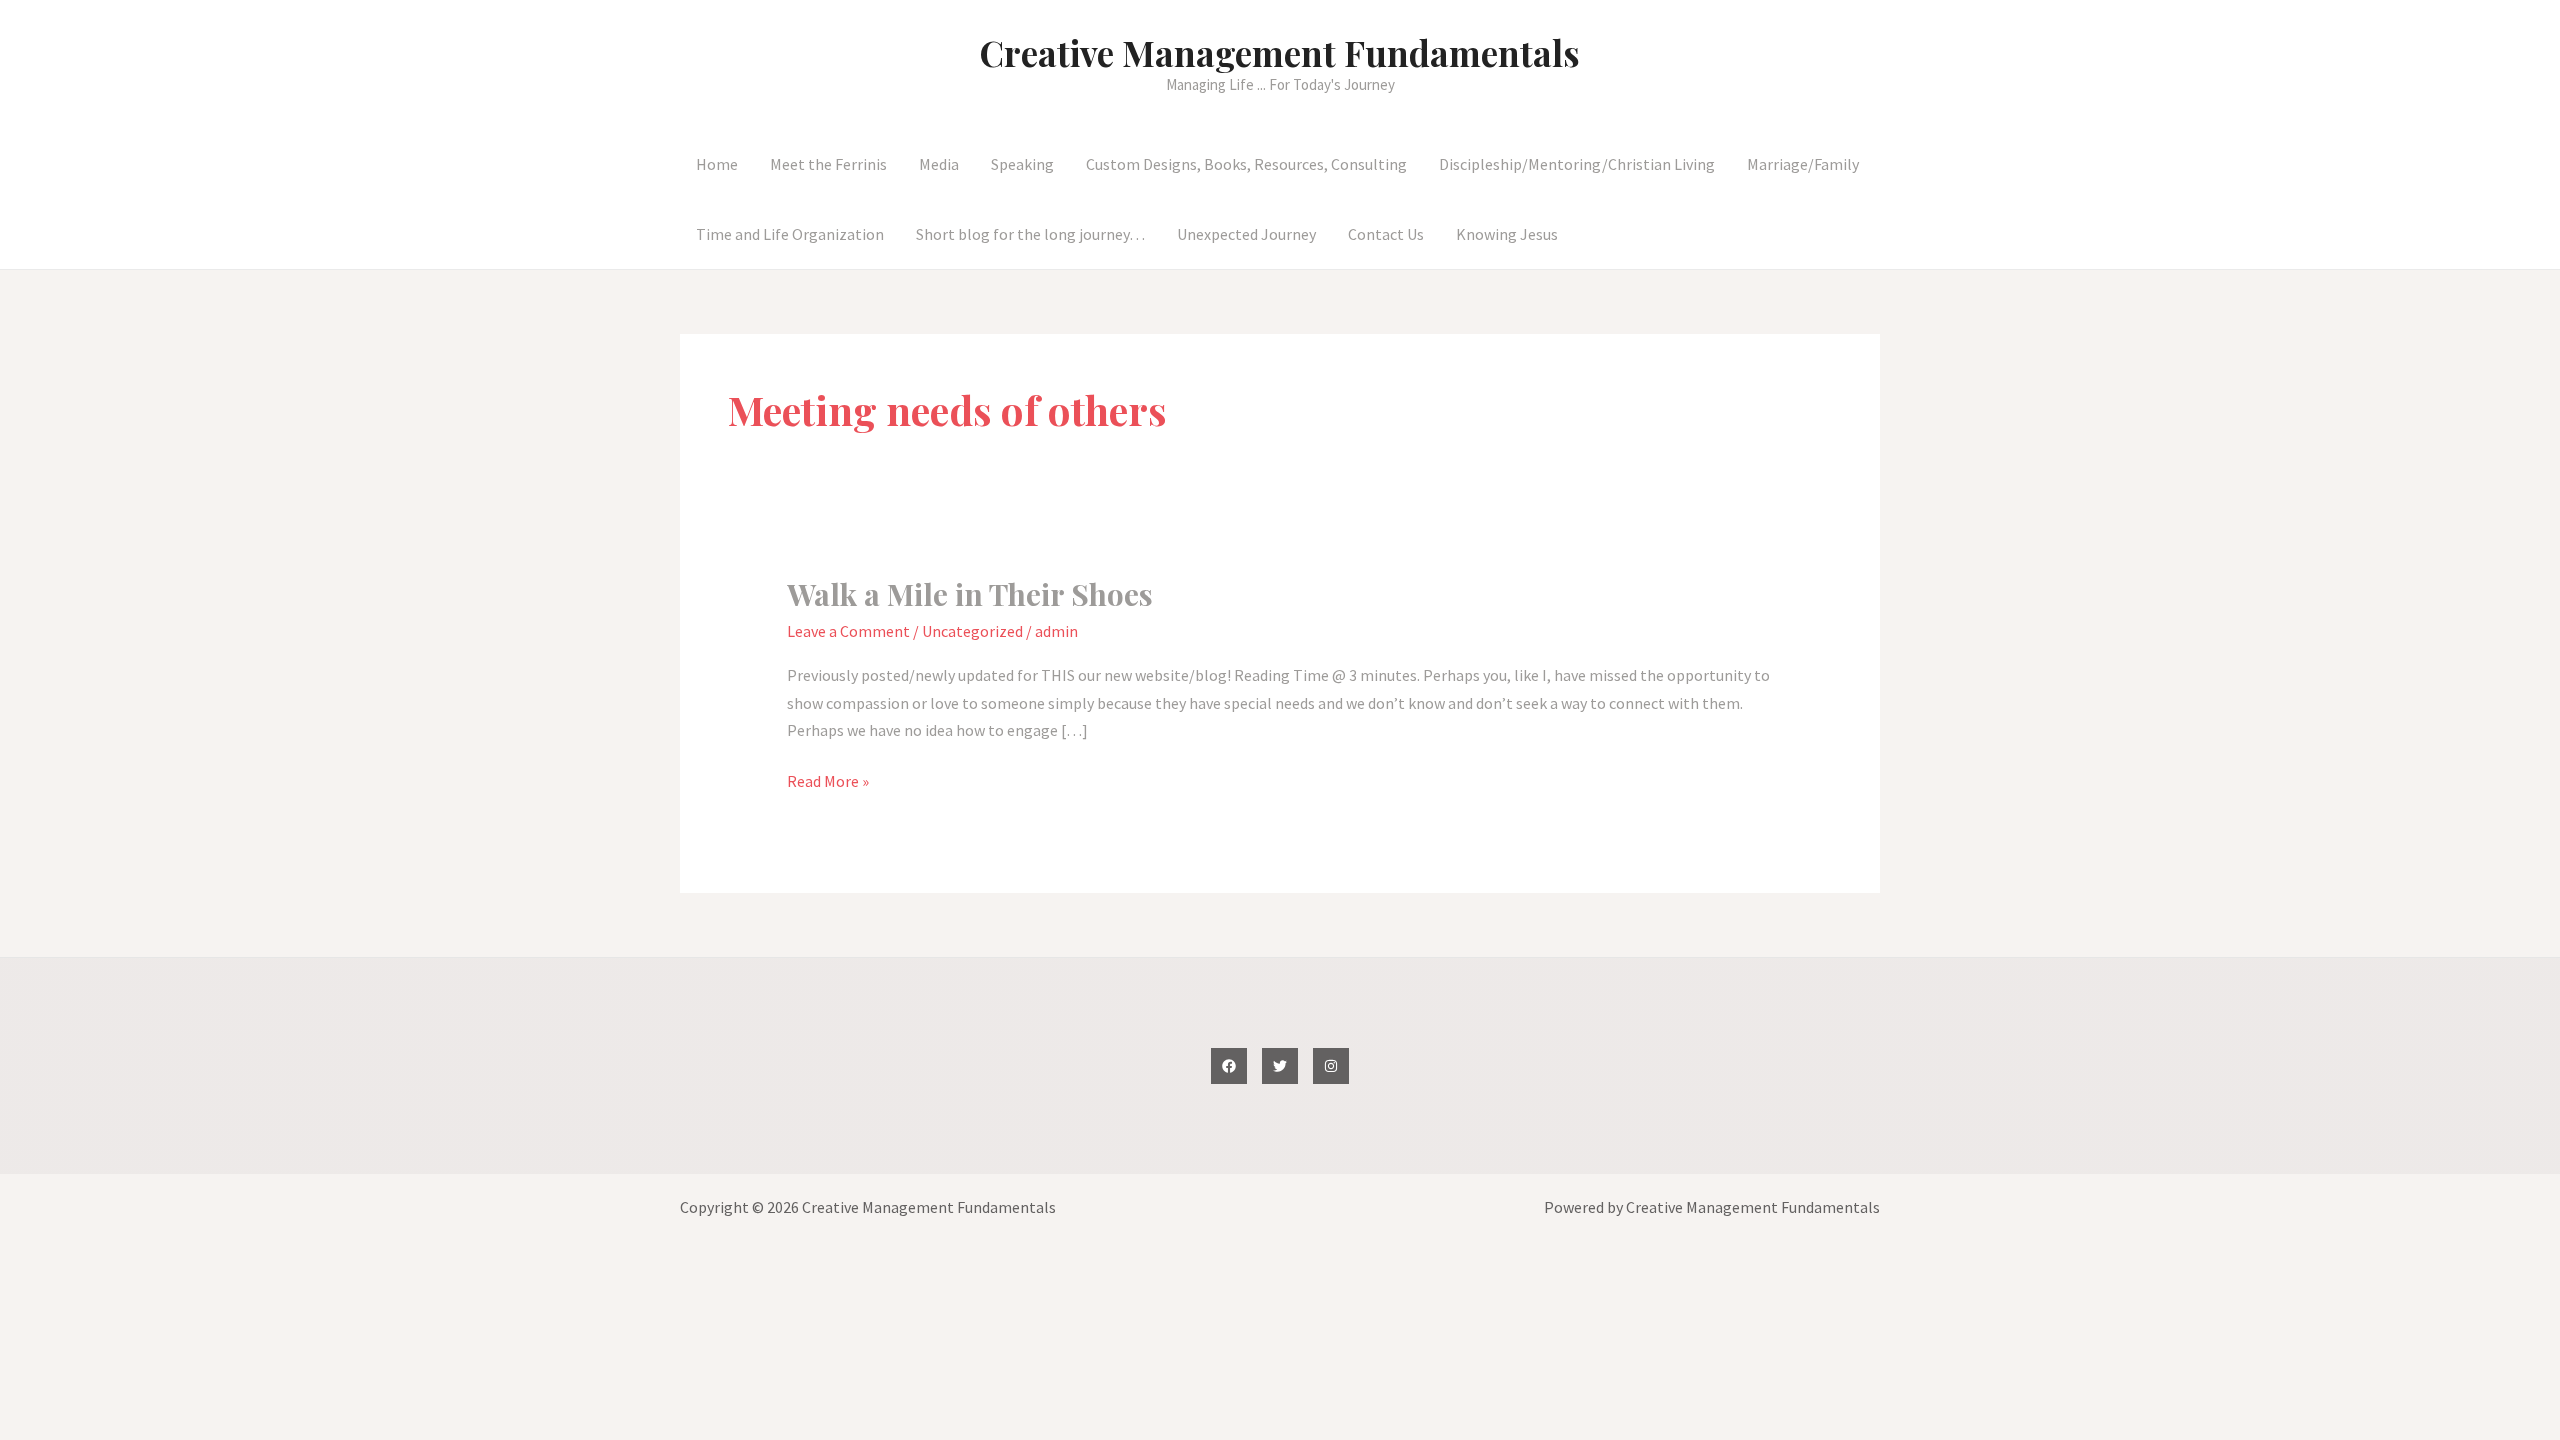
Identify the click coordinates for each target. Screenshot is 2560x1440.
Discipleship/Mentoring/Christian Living (1577, 164)
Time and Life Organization (790, 234)
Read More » (828, 782)
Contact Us (1386, 234)
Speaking (1022, 164)
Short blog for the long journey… (1030, 234)
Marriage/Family (1803, 164)
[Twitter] (1280, 1066)
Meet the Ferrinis (828, 164)
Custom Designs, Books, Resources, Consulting (1246, 164)
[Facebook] (1229, 1066)
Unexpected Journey (1246, 234)
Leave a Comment (848, 631)
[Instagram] (1331, 1066)
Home (717, 164)
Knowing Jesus (1507, 234)
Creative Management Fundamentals (1280, 52)
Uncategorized (972, 631)
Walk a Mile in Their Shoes (970, 594)
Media (939, 164)
